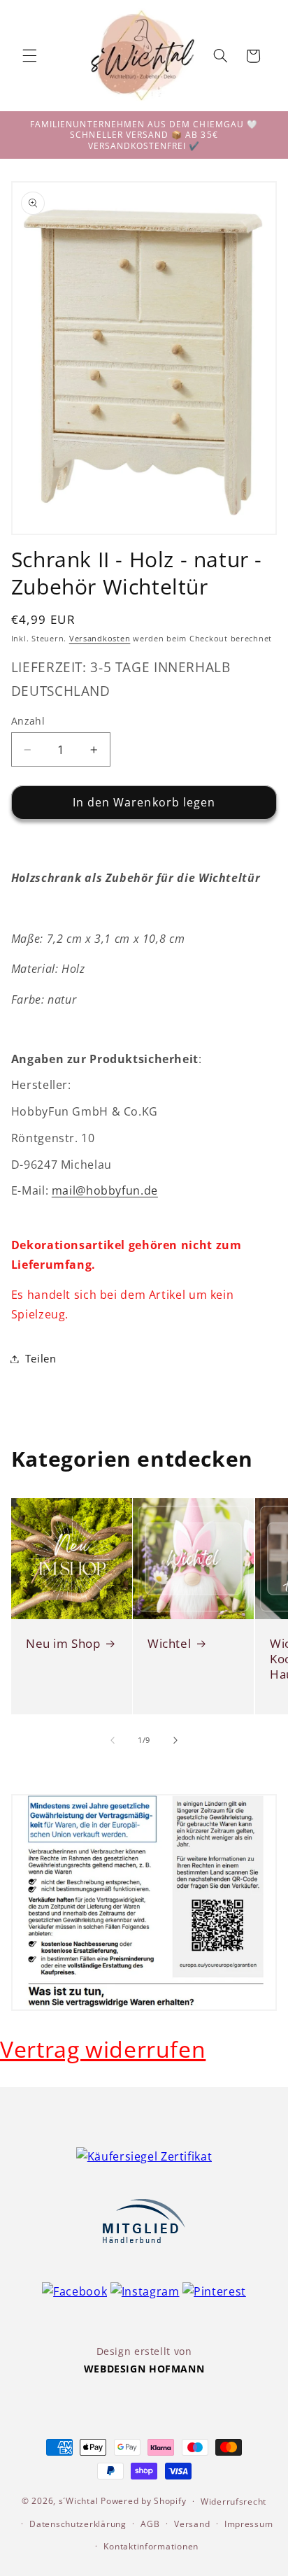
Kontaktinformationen (151, 2546)
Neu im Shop (63, 1643)
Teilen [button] (41, 1358)
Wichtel (169, 1643)
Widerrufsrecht (233, 2502)
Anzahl (28, 721)
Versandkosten (100, 639)
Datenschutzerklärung (78, 2524)
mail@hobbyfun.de (105, 1190)
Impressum (249, 2524)
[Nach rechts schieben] (175, 1741)
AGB (150, 2524)
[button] (29, 56)
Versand (192, 2524)
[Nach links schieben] (113, 1741)
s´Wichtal (79, 2501)
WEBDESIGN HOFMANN (144, 2369)
